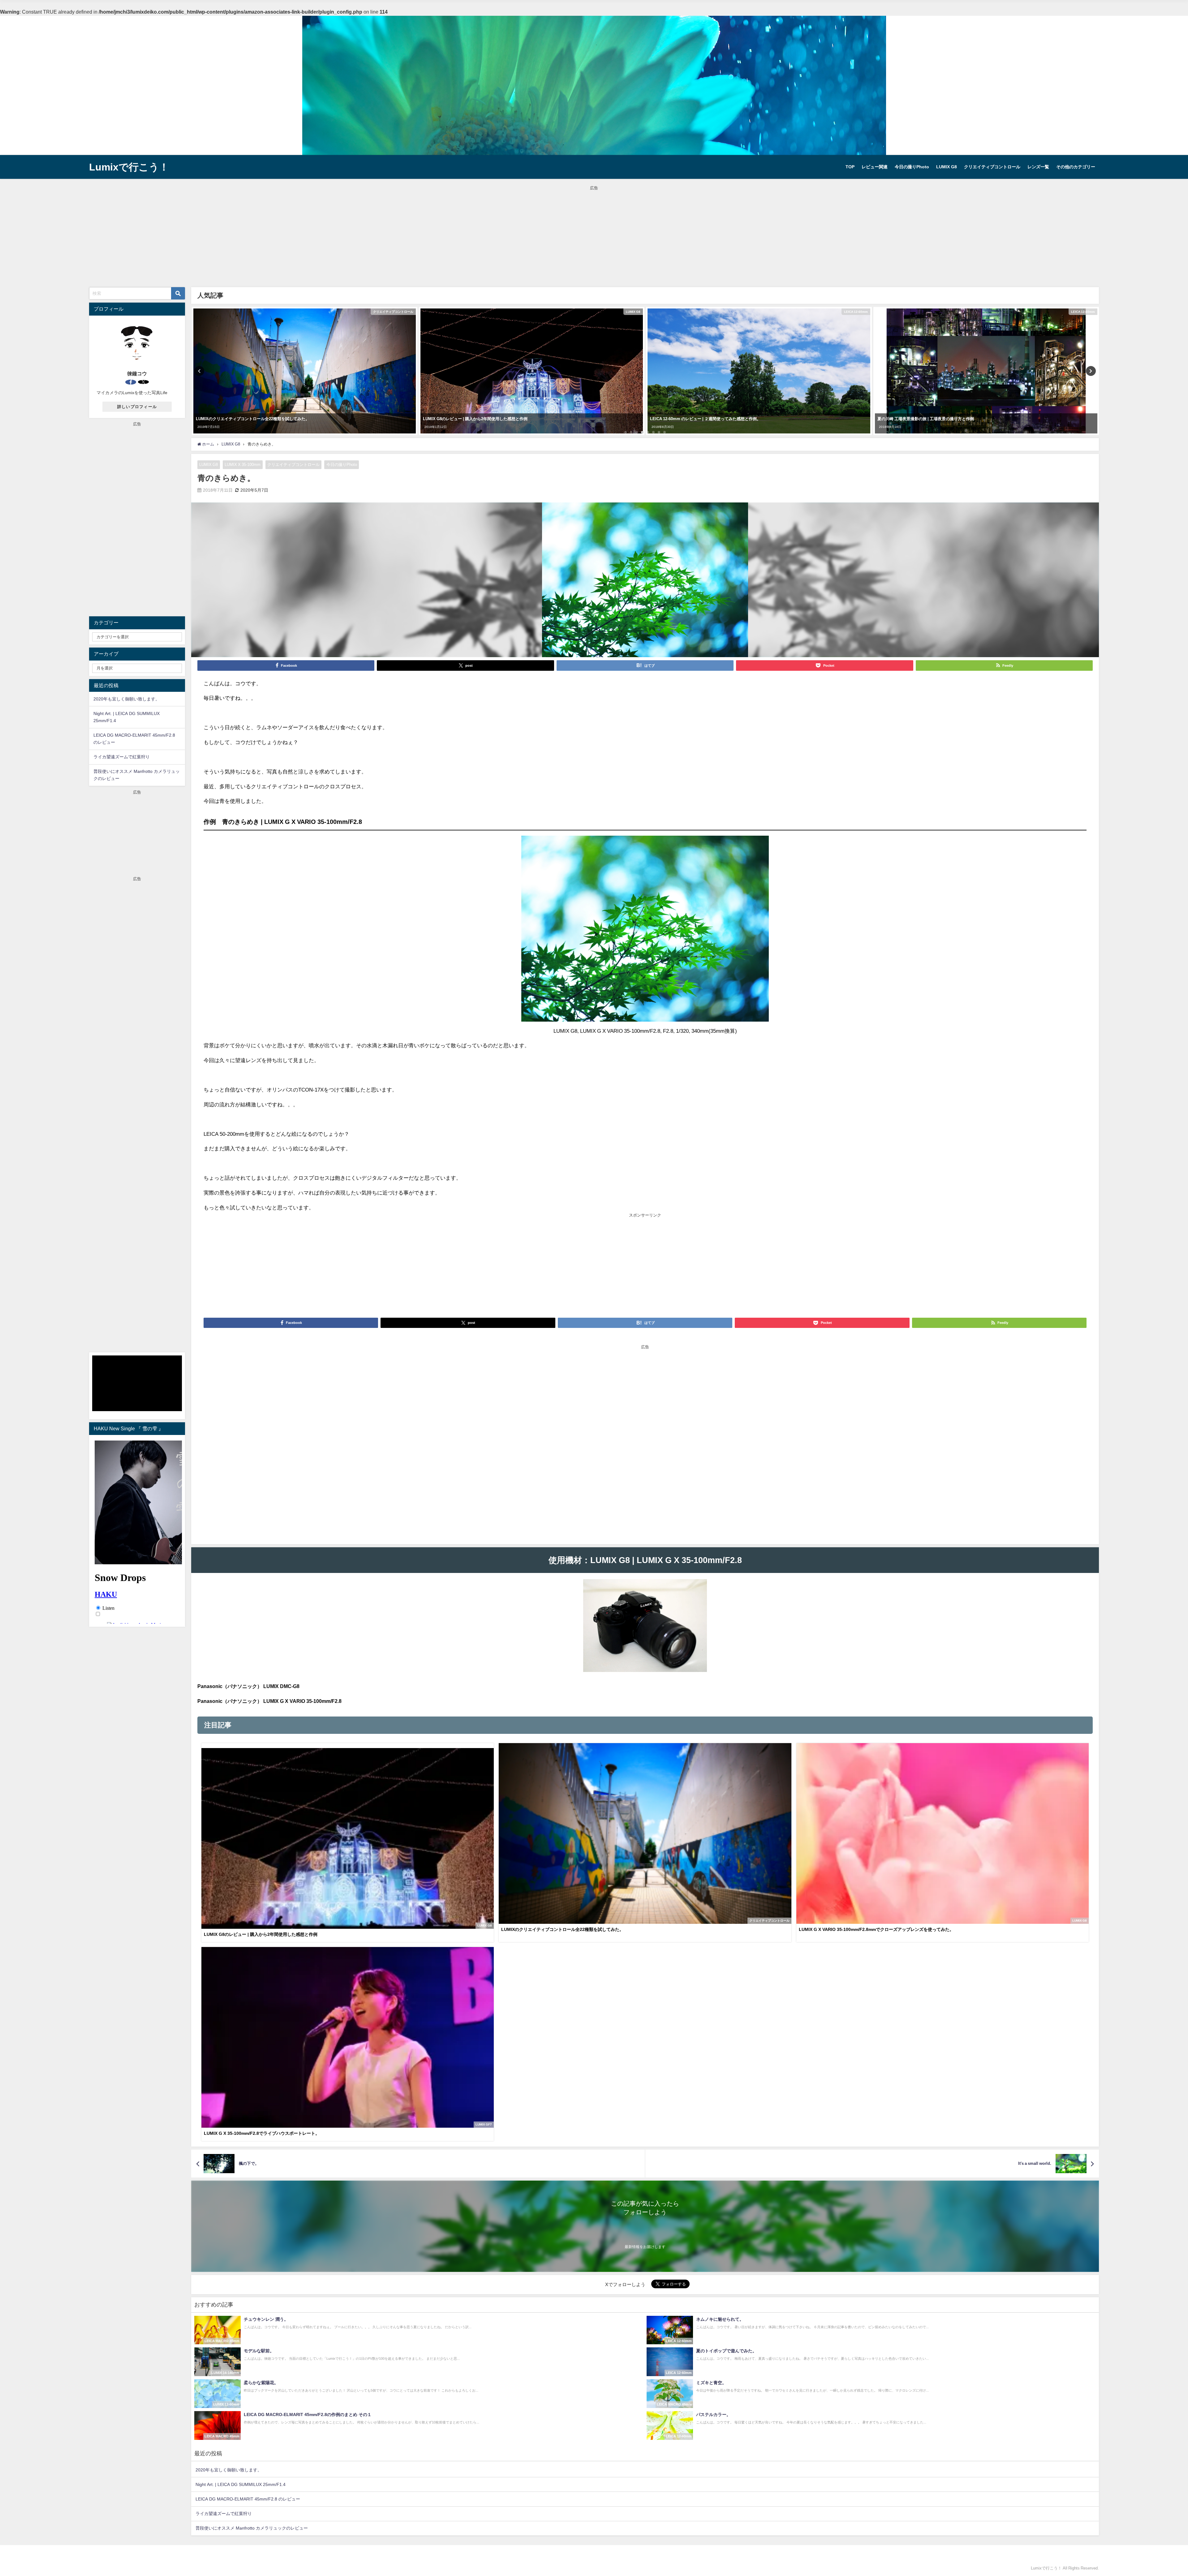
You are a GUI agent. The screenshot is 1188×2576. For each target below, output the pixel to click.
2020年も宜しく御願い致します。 (229, 2470)
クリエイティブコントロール (992, 167)
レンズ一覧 (1038, 167)
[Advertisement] (594, 235)
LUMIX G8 (947, 167)
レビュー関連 (875, 167)
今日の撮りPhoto (912, 167)
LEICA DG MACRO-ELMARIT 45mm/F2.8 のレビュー (248, 2499)
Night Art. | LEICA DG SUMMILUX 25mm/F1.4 (241, 2484)
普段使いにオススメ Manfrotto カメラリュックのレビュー (252, 2528)
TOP (850, 167)
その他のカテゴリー (1076, 167)
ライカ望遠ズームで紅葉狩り (224, 2514)
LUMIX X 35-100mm (243, 465)
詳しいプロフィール (137, 407)
